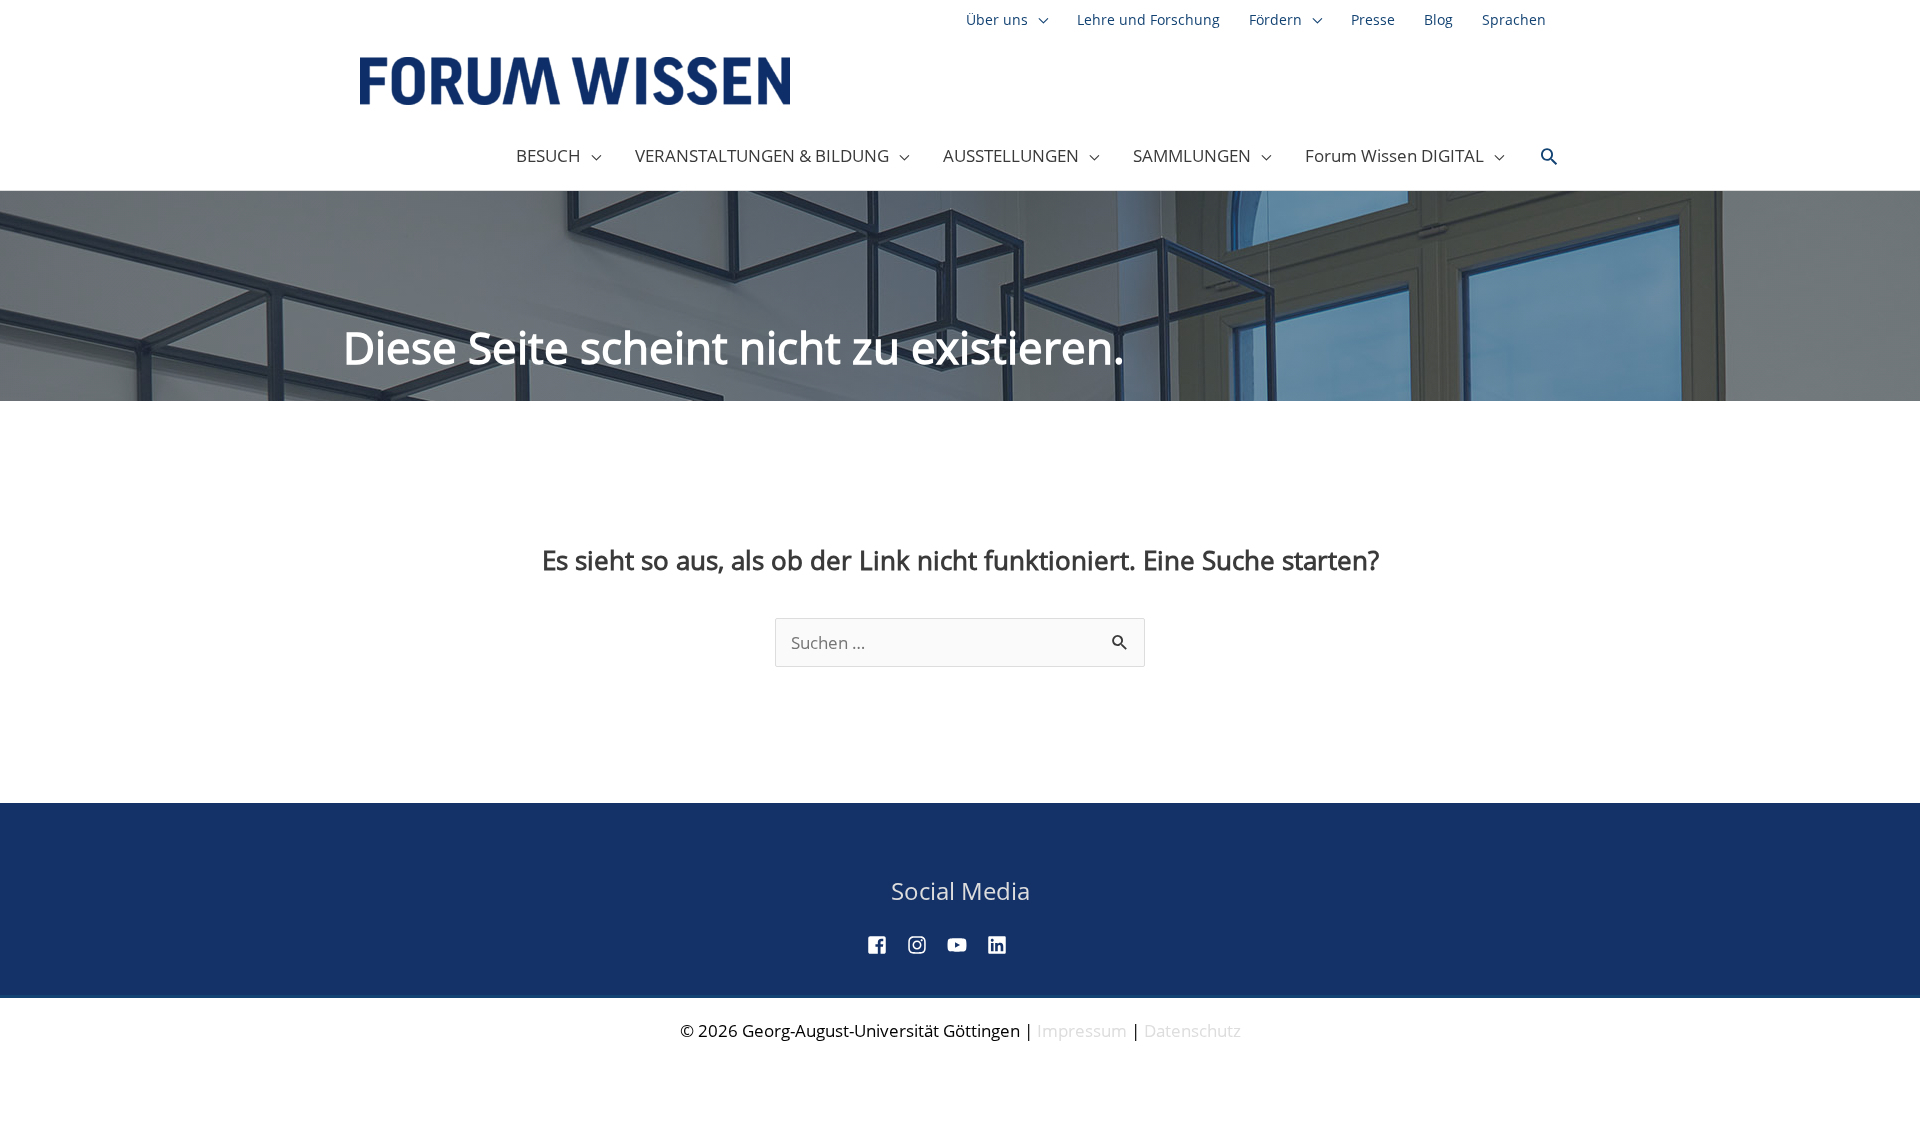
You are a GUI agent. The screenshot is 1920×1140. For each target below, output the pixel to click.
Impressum (1082, 1030)
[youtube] (965, 945)
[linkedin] (1005, 945)
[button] (1549, 157)
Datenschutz (1192, 1030)
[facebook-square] (885, 945)
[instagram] (925, 945)
